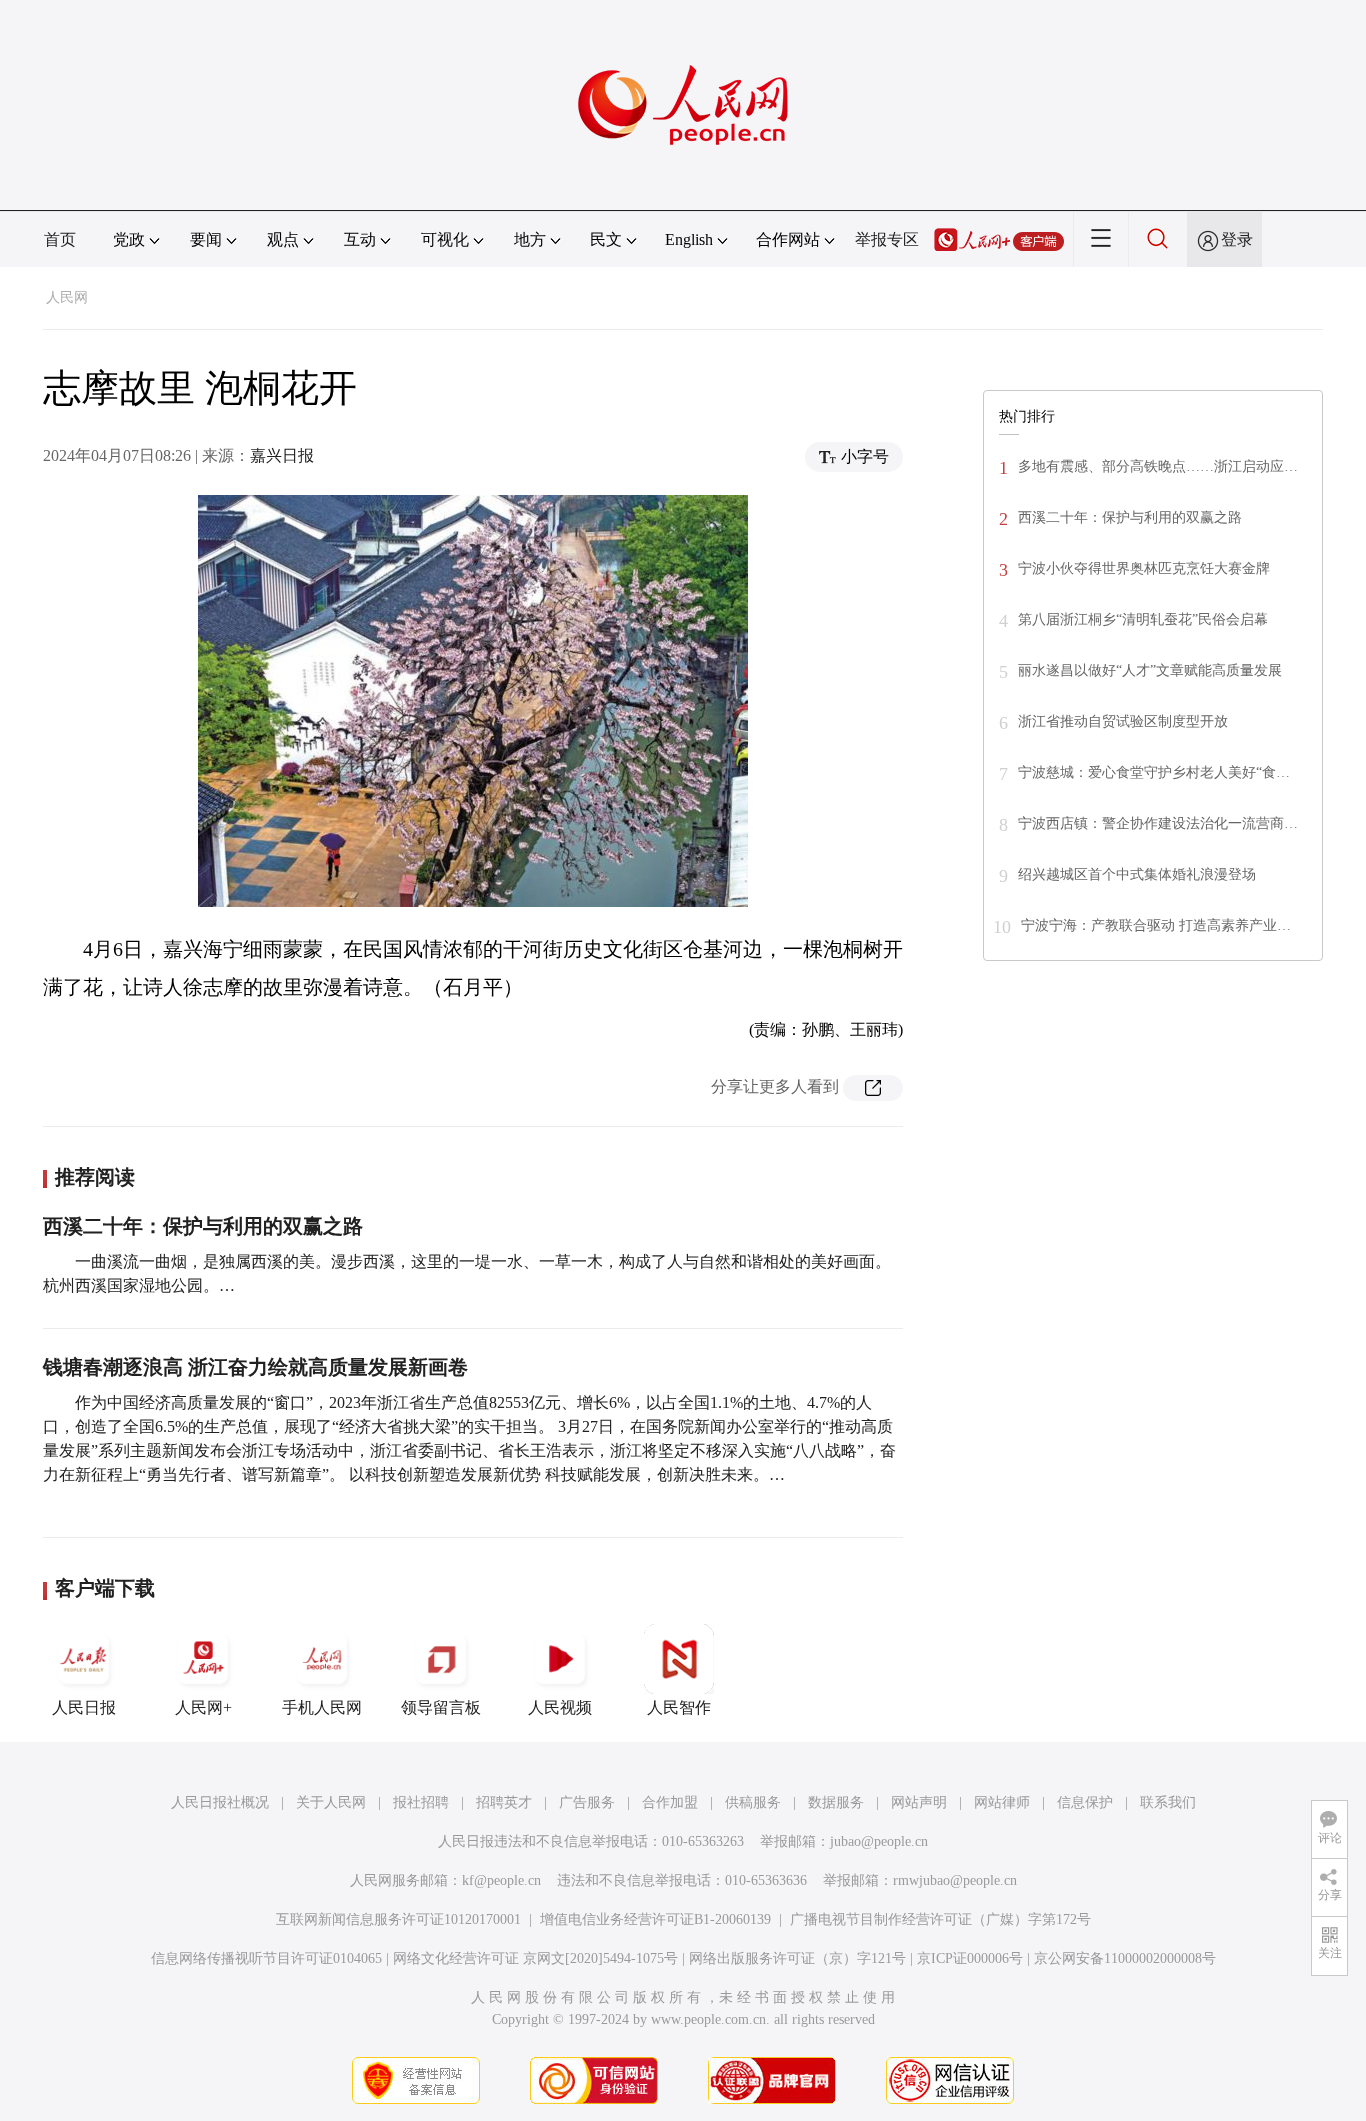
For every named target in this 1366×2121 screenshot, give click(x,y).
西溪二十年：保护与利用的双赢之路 (203, 1226)
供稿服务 (753, 1802)
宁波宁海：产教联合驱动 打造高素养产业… (1156, 925)
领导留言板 (441, 1707)
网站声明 (919, 1802)
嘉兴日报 (282, 455)
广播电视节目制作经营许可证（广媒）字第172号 (940, 1919)
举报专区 (887, 239)
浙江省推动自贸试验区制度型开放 (1123, 721)
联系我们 (1168, 1802)
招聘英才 (504, 1802)
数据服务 (836, 1802)
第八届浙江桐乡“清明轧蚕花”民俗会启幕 (1143, 619)
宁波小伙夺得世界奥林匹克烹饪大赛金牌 (1144, 568)
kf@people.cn (501, 1880)
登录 (1237, 239)
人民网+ (203, 1707)
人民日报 (84, 1707)
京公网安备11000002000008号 (1125, 1958)
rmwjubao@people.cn (955, 1880)
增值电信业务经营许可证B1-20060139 (655, 1919)
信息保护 (1085, 1802)
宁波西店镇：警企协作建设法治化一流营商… (1158, 823)
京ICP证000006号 (970, 1958)
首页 (60, 239)
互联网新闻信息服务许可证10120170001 (398, 1919)
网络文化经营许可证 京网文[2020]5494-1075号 (535, 1958)
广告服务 (587, 1802)
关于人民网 (331, 1802)
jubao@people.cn (879, 1841)
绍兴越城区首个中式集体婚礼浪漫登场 (1137, 874)
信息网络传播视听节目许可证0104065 (266, 1958)
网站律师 (1002, 1802)
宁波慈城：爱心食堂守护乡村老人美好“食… (1154, 772)
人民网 (67, 297)
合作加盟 (670, 1802)
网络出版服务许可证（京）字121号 (797, 1958)
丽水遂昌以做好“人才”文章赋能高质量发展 (1150, 670)
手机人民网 (322, 1707)
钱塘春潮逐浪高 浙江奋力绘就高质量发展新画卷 (255, 1367)
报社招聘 (421, 1802)
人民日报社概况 (220, 1802)
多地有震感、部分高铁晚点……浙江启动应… (1158, 466)
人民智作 (679, 1707)
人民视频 (560, 1707)
